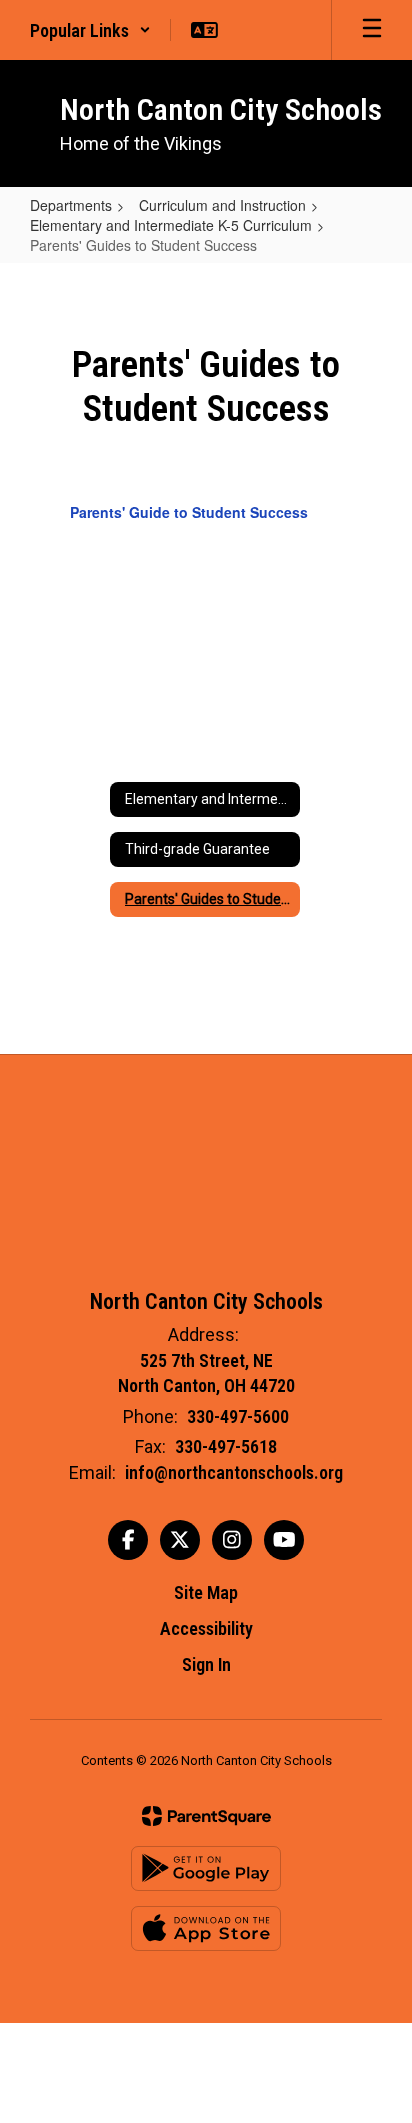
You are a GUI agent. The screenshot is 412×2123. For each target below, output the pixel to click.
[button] (90, 30)
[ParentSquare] (206, 1816)
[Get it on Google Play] (206, 1868)
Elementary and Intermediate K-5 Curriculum (171, 225)
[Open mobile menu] (372, 30)
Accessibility (206, 1628)
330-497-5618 (226, 1446)
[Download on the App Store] (206, 1928)
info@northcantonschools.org (234, 1472)
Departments (71, 205)
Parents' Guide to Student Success (189, 512)
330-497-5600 (238, 1416)
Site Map (206, 1592)
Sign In (206, 1664)
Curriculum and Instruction (222, 205)
